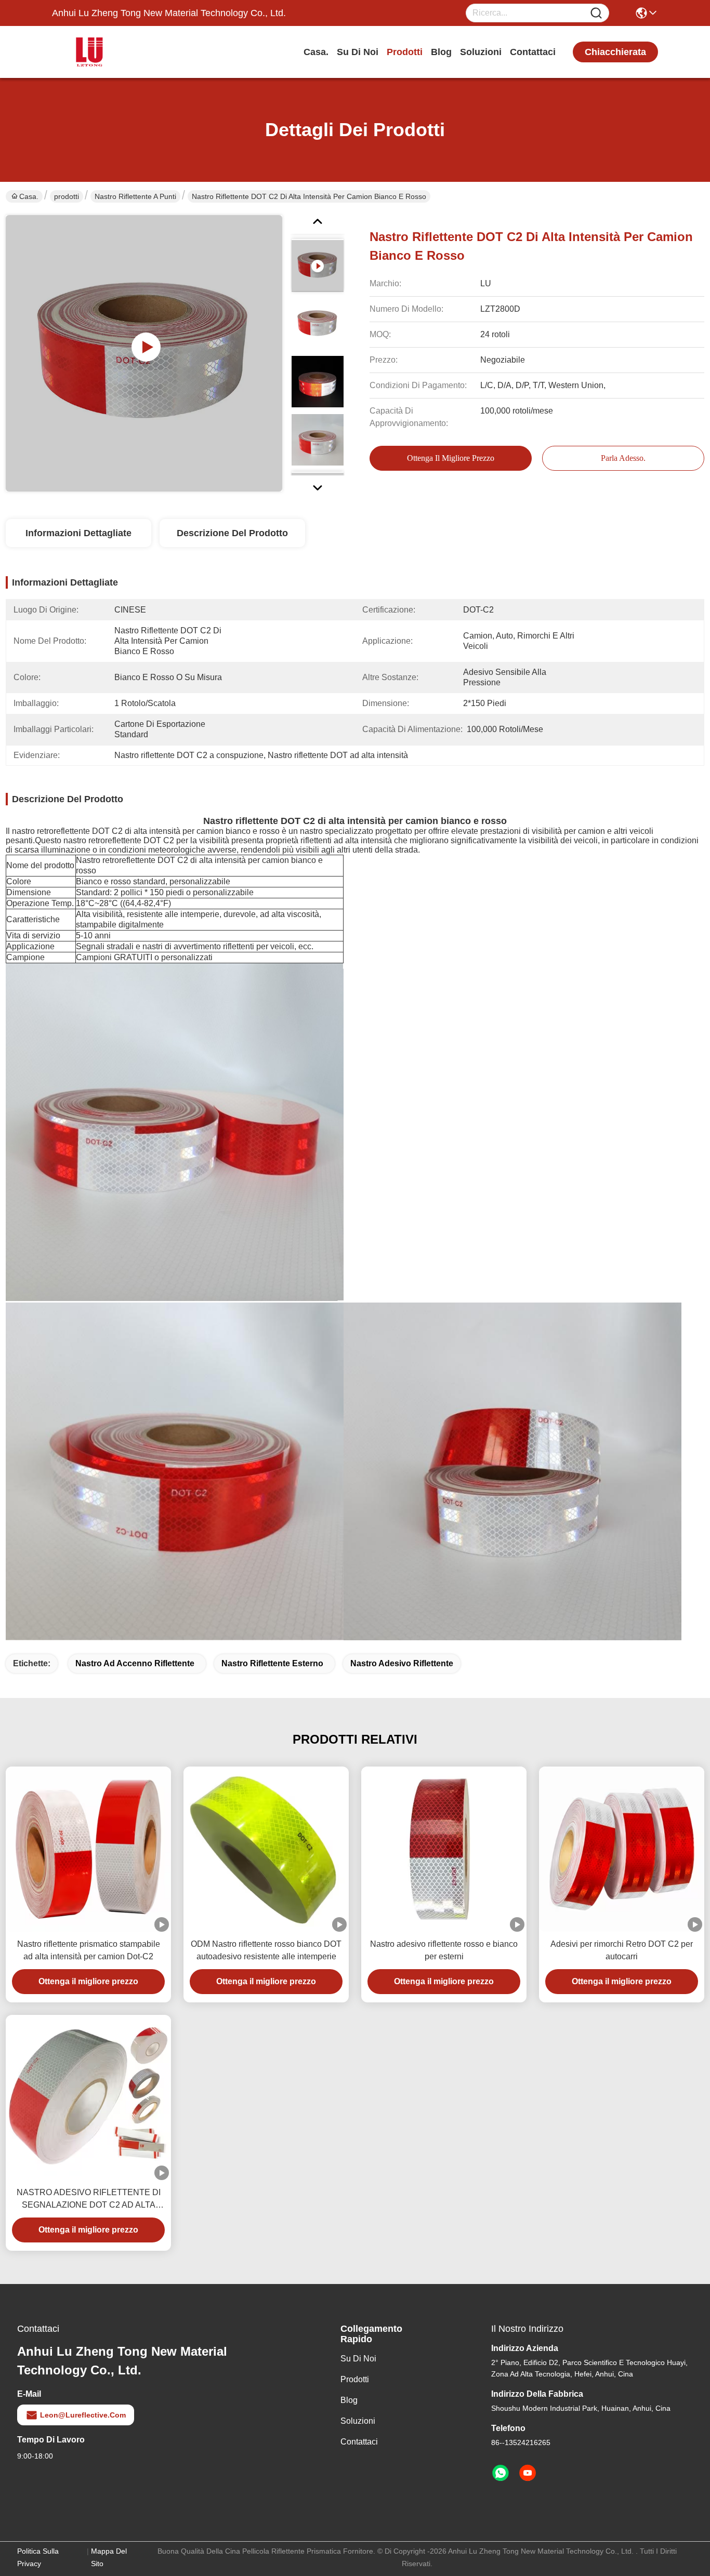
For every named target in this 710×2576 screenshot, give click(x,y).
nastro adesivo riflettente (402, 1663)
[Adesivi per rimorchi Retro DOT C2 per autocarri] (622, 1849)
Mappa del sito (109, 2557)
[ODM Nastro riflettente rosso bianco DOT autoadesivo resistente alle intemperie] (266, 1849)
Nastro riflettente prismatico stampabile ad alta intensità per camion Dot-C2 (89, 1950)
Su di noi (358, 52)
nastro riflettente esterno (272, 1663)
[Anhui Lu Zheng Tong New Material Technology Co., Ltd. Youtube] (528, 2473)
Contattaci (533, 52)
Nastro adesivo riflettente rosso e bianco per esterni (444, 1950)
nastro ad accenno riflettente (135, 1663)
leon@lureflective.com (83, 2415)
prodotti (405, 52)
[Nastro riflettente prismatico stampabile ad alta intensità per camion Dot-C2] (88, 1849)
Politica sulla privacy (38, 2557)
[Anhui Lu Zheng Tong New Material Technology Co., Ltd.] (109, 52)
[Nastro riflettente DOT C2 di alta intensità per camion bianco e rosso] (144, 353)
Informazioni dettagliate (78, 533)
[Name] (596, 13)
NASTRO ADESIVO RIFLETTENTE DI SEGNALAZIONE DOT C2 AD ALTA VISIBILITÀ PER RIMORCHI (89, 2200)
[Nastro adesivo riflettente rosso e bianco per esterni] (444, 1849)
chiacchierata (615, 52)
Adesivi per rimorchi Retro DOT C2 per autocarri (622, 1950)
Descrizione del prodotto (232, 533)
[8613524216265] (501, 2473)
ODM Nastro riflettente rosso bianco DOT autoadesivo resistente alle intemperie (266, 1950)
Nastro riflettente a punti (135, 196)
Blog (441, 52)
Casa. (316, 52)
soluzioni (481, 52)
